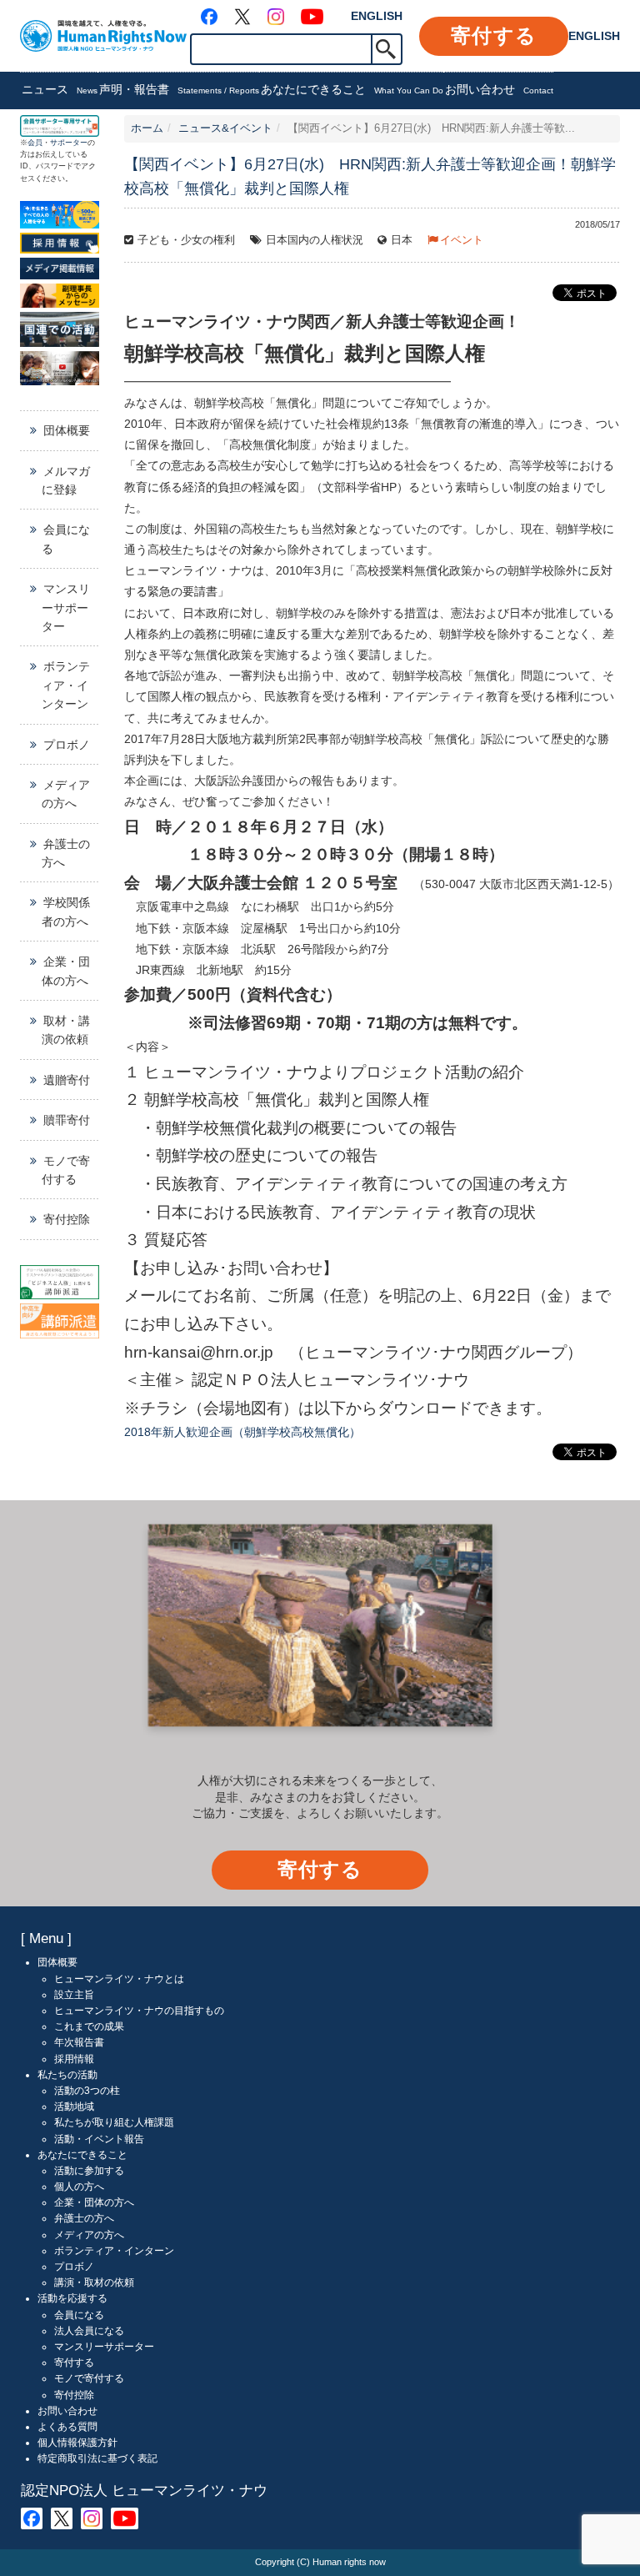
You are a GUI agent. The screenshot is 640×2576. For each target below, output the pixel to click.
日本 (402, 240)
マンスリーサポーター (66, 608)
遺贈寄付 (67, 1080)
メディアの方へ (66, 794)
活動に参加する (89, 2171)
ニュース (60, 89)
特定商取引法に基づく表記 (97, 2458)
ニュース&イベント (225, 128)
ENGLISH (377, 16)
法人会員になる (89, 2331)
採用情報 (74, 2059)
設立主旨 (74, 1995)
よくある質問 (67, 2427)
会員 (35, 143)
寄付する (494, 35)
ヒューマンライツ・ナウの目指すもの (139, 2011)
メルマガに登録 (66, 480)
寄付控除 (67, 1219)
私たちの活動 (67, 2075)
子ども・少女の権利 (186, 240)
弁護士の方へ (66, 853)
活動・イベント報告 (99, 2139)
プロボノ (67, 745)
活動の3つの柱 (87, 2091)
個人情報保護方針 (77, 2443)
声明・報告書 (179, 89)
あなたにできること (352, 89)
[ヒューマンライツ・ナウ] (103, 35)
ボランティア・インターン (66, 685)
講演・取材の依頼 (94, 2282)
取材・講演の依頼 (66, 1030)
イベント (462, 240)
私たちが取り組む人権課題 (114, 2122)
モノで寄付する (66, 1170)
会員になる (66, 539)
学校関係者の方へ (66, 911)
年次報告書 (79, 2042)
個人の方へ (79, 2187)
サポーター (69, 143)
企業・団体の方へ (66, 971)
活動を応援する (72, 2298)
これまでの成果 (89, 2026)
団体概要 (67, 430)
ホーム (147, 128)
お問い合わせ (499, 89)
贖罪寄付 (67, 1120)
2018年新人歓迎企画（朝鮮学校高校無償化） (242, 1432)
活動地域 (74, 2106)
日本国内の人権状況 (315, 240)
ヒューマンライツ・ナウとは (119, 1979)
